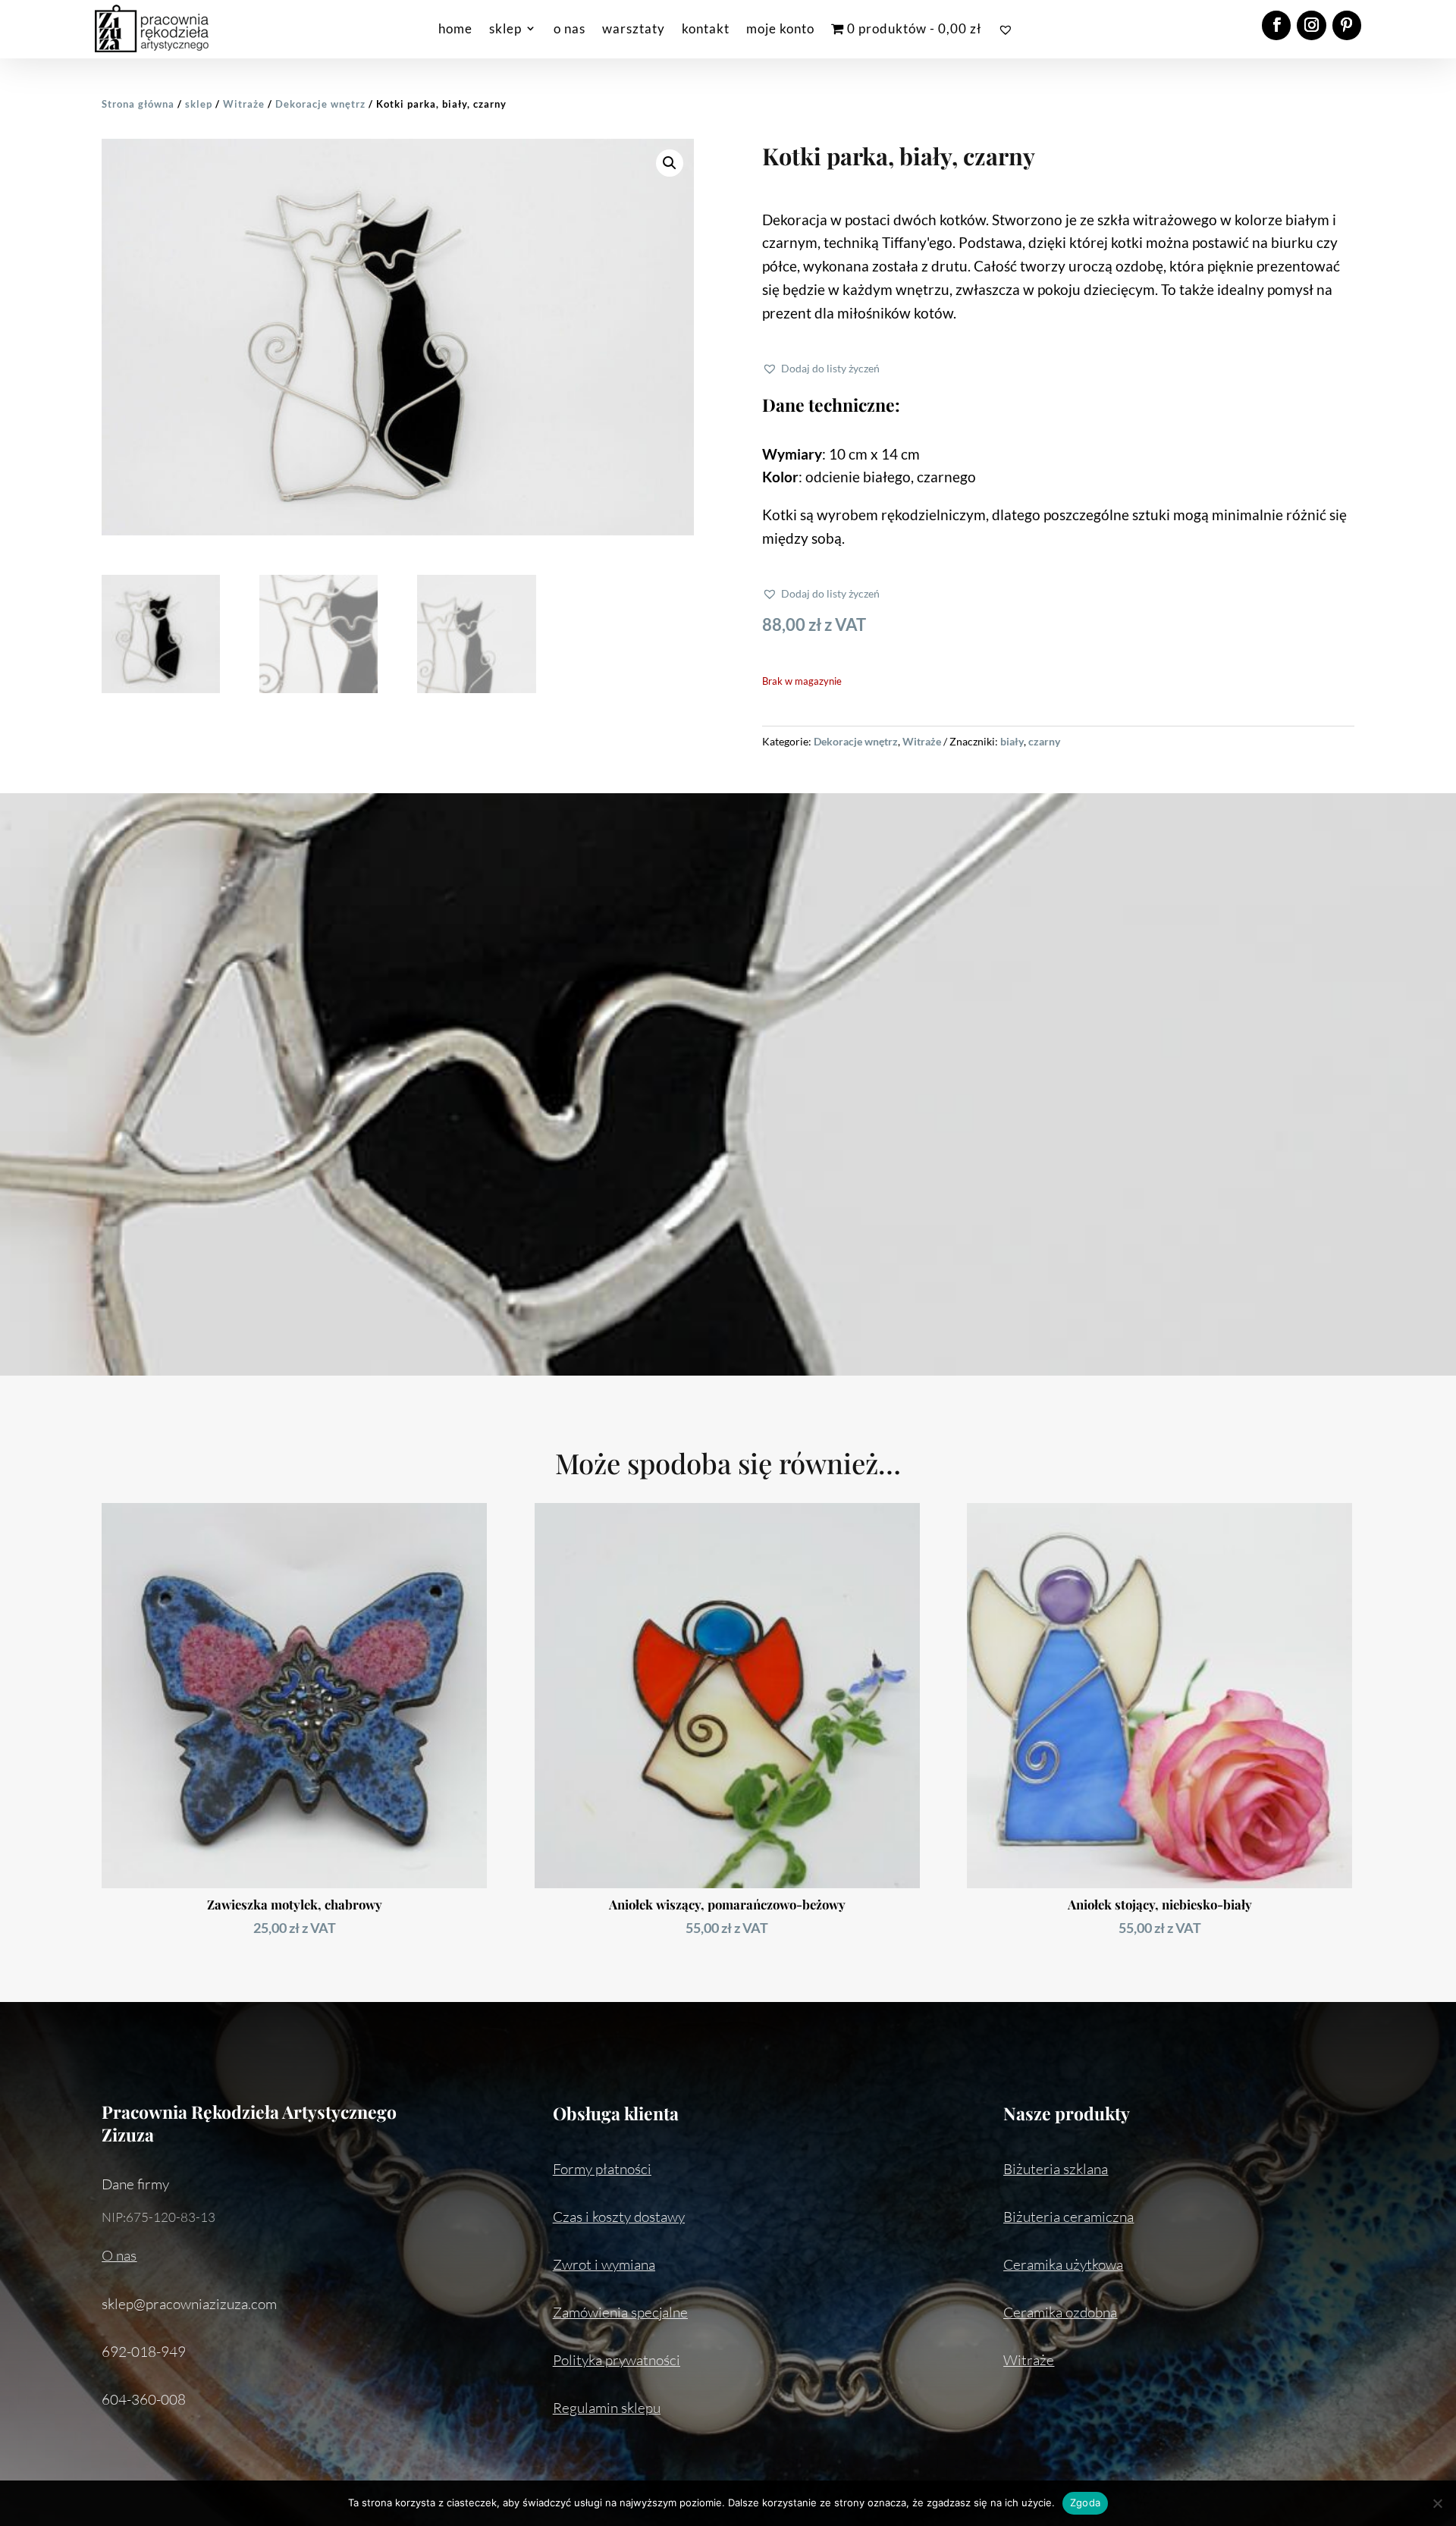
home (455, 28)
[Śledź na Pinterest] (1347, 25)
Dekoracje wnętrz (320, 104)
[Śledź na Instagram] (1311, 25)
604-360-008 (144, 2399)
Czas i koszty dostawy (619, 2217)
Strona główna (138, 104)
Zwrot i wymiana (604, 2264)
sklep (505, 28)
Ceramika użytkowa (1063, 2264)
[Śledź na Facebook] (1276, 25)
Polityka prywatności (617, 2360)
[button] (670, 163)
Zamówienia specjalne (620, 2312)
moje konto (780, 28)
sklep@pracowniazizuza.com (189, 2304)
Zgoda (1085, 2502)
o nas (570, 28)
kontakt (706, 28)
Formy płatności (602, 2169)
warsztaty (634, 28)
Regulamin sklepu (607, 2408)
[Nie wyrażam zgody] (1437, 2503)
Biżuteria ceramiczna (1068, 2217)
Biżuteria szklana (1056, 2169)
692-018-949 (144, 2352)
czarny (1044, 741)
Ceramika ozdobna (1060, 2312)
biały (1012, 741)
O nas (119, 2255)
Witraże (244, 104)
